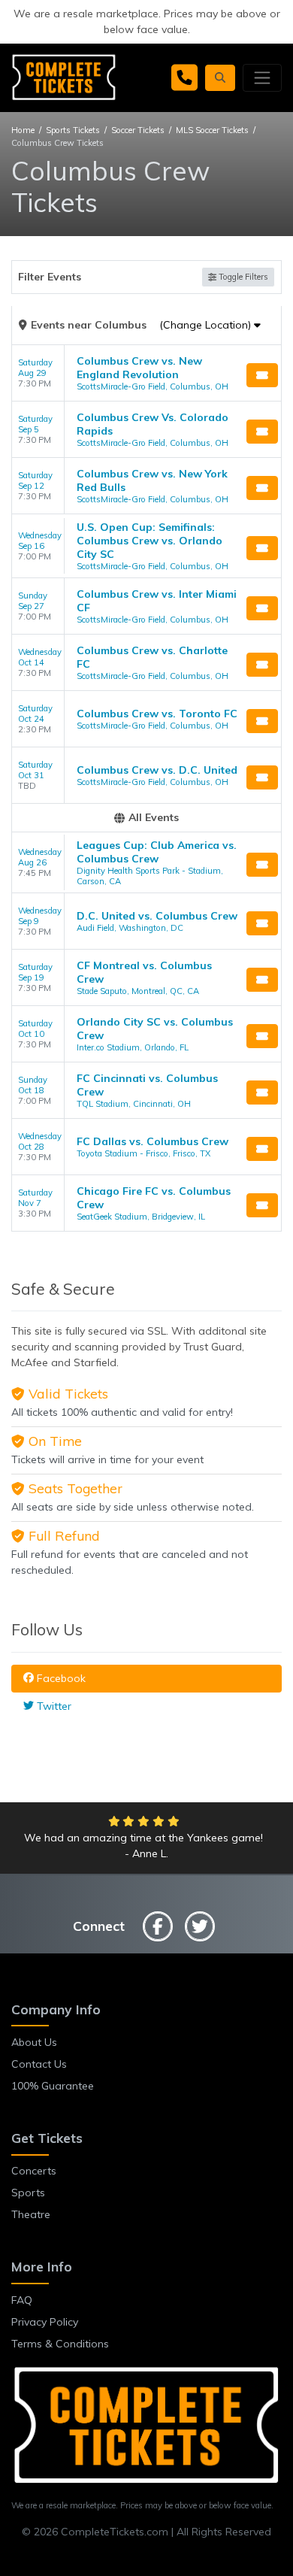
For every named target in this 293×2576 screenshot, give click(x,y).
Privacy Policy (45, 2322)
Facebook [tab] (60, 1678)
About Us (34, 2042)
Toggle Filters (242, 277)
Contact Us (39, 2064)
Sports (28, 2193)
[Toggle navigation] (262, 77)
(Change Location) (207, 325)
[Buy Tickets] (262, 375)
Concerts (34, 2171)
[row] (146, 373)
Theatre (31, 2214)
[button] (220, 78)
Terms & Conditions (60, 2344)
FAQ (22, 2300)
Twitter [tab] (53, 1706)
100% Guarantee (53, 2086)
